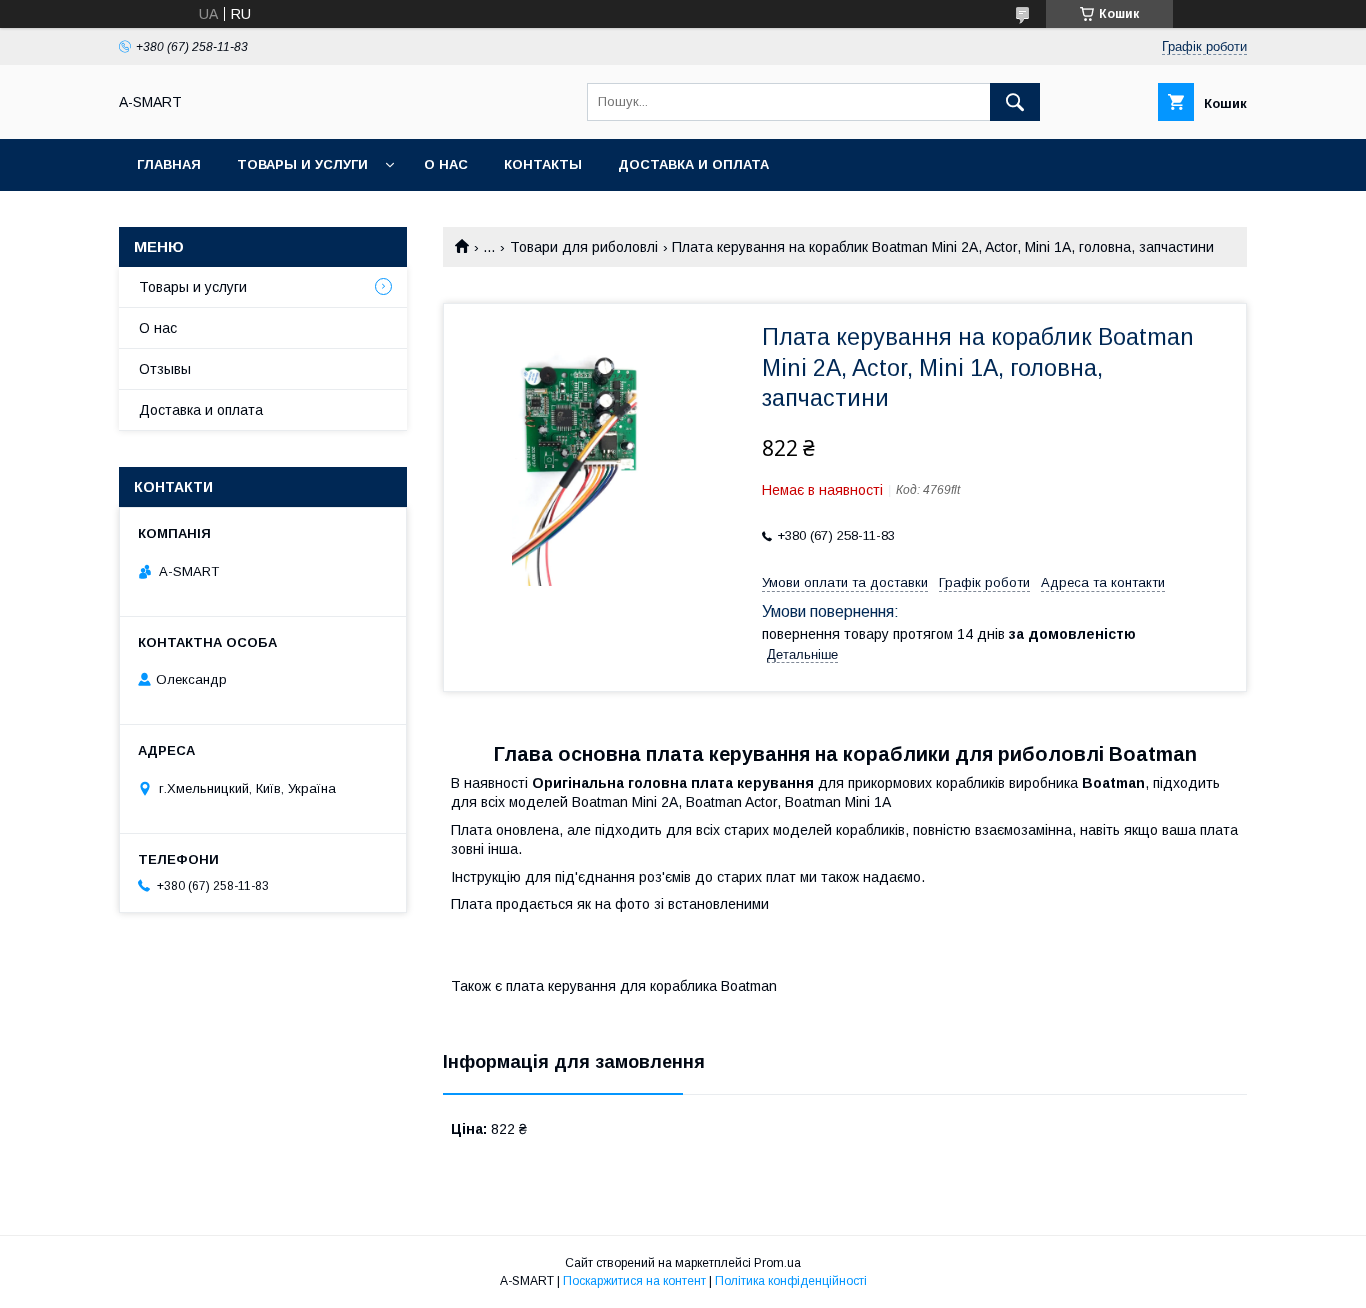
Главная (169, 164)
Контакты (543, 164)
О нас (446, 164)
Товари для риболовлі (584, 247)
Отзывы (165, 369)
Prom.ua (777, 1263)
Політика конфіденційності (791, 1281)
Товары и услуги (302, 164)
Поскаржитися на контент (634, 1281)
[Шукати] (1015, 102)
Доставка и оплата (693, 164)
